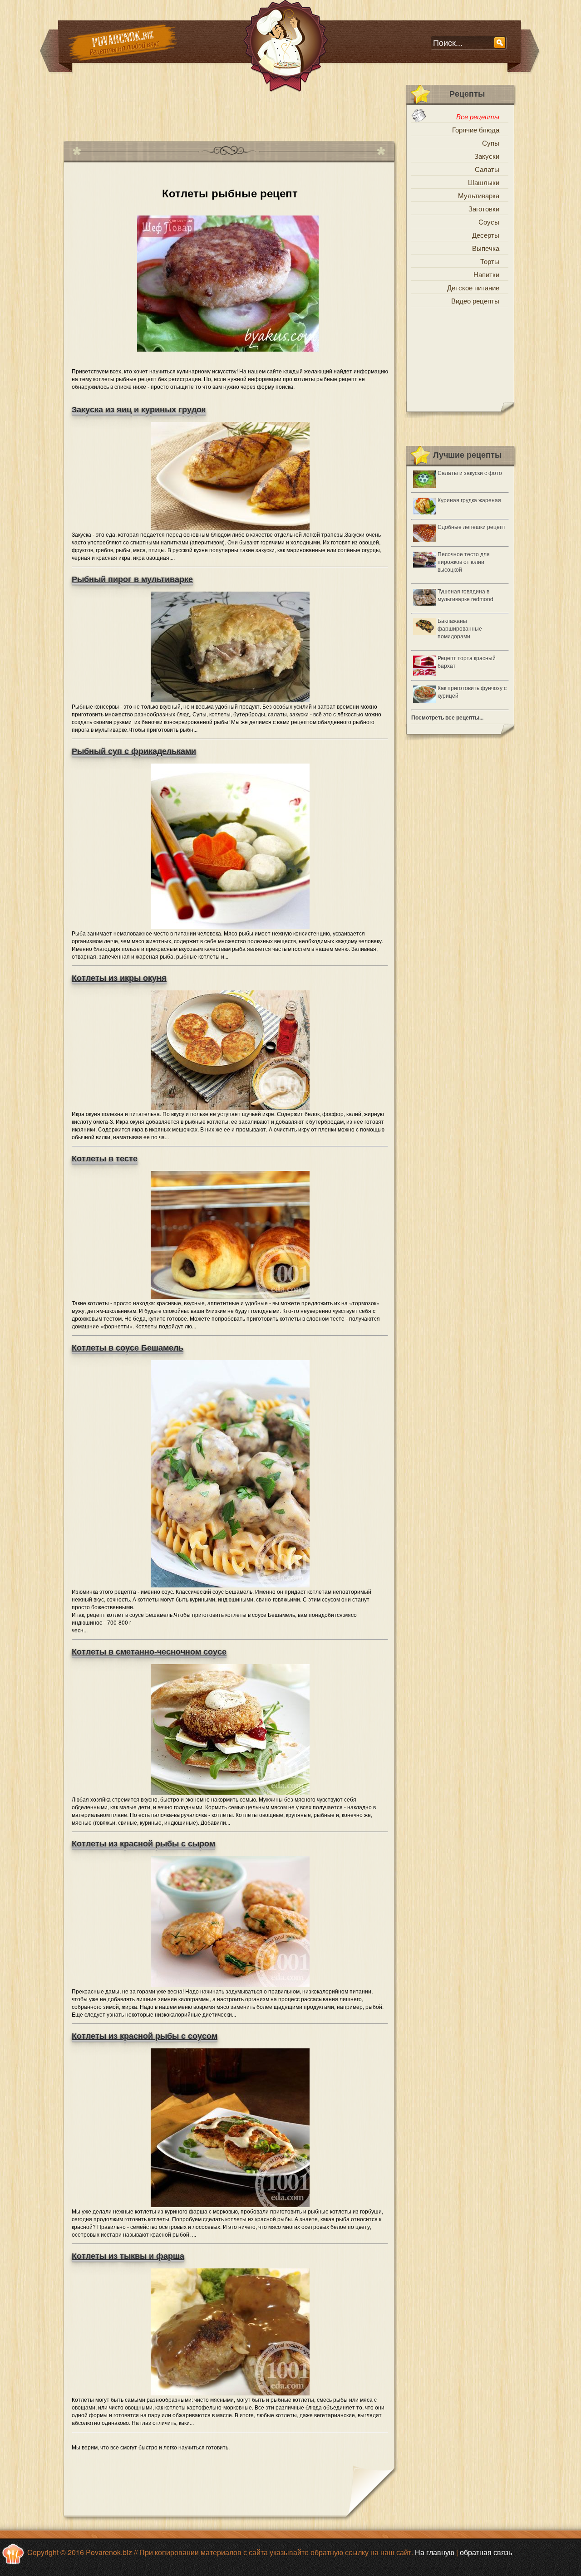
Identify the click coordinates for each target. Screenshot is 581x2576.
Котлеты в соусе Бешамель (128, 1348)
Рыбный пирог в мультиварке (132, 579)
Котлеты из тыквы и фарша (128, 2256)
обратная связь (486, 2552)
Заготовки (484, 208)
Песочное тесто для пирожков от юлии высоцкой (464, 561)
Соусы (489, 222)
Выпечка (486, 248)
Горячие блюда (476, 130)
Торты (490, 261)
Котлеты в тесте (105, 1159)
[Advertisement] (229, 113)
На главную (435, 2552)
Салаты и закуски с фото (470, 473)
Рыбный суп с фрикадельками (134, 751)
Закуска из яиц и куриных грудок (139, 410)
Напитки (486, 274)
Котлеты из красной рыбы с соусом (145, 2036)
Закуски (487, 156)
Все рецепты (478, 116)
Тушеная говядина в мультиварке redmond (465, 595)
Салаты (487, 169)
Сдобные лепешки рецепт (472, 526)
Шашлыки (484, 182)
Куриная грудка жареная (469, 500)
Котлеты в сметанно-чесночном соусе (149, 1652)
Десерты (486, 235)
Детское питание (473, 287)
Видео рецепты (475, 301)
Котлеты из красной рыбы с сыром (143, 1844)
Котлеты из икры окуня (119, 978)
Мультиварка (479, 195)
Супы (491, 143)
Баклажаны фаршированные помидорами (460, 628)
